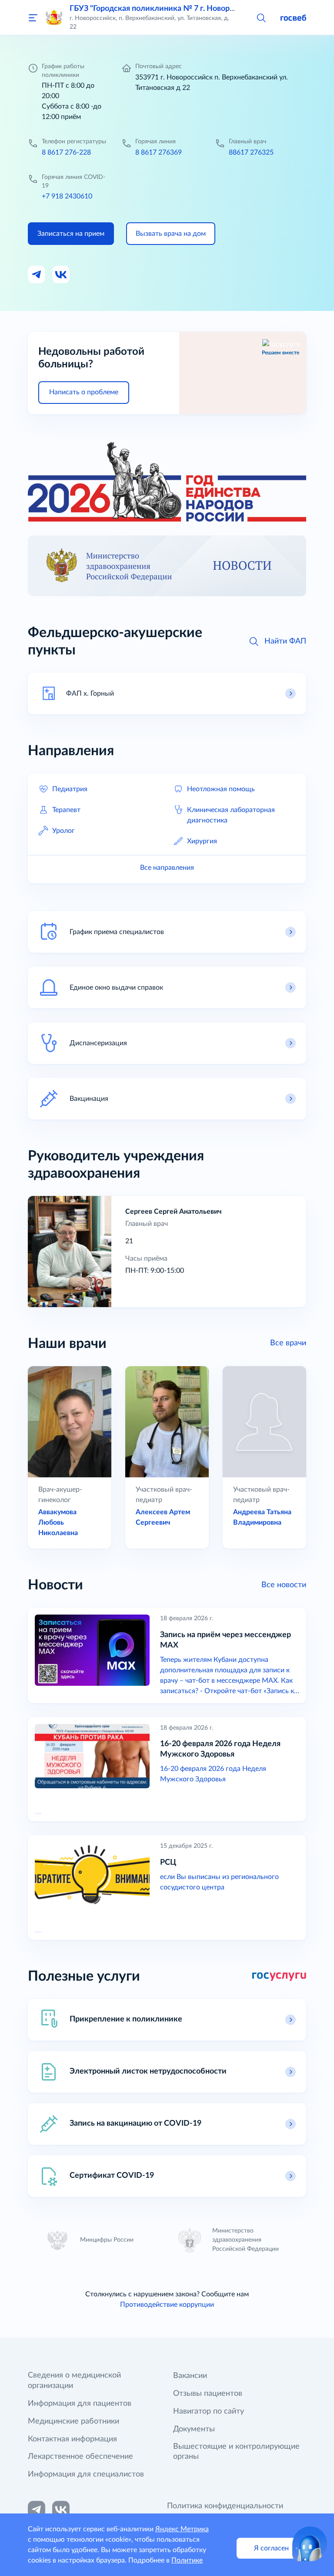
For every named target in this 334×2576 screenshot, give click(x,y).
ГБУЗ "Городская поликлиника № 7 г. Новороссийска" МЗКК (180, 9)
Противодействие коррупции (167, 2305)
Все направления (167, 868)
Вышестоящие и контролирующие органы (236, 2452)
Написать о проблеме (84, 392)
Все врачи (288, 1343)
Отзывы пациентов (208, 2394)
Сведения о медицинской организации (74, 2381)
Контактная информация (72, 2439)
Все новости (284, 1585)
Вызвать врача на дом (171, 234)
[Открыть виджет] (310, 2544)
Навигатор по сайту (209, 2411)
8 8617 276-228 (66, 152)
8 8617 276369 (159, 152)
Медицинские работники (73, 2421)
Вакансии (190, 2376)
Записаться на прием (71, 234)
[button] (261, 17)
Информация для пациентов (80, 2404)
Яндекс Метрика (182, 2529)
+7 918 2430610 (67, 196)
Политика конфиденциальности (225, 2506)
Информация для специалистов (86, 2474)
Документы (194, 2429)
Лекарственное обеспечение (80, 2457)
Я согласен (271, 2548)
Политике (187, 2560)
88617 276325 (251, 152)
